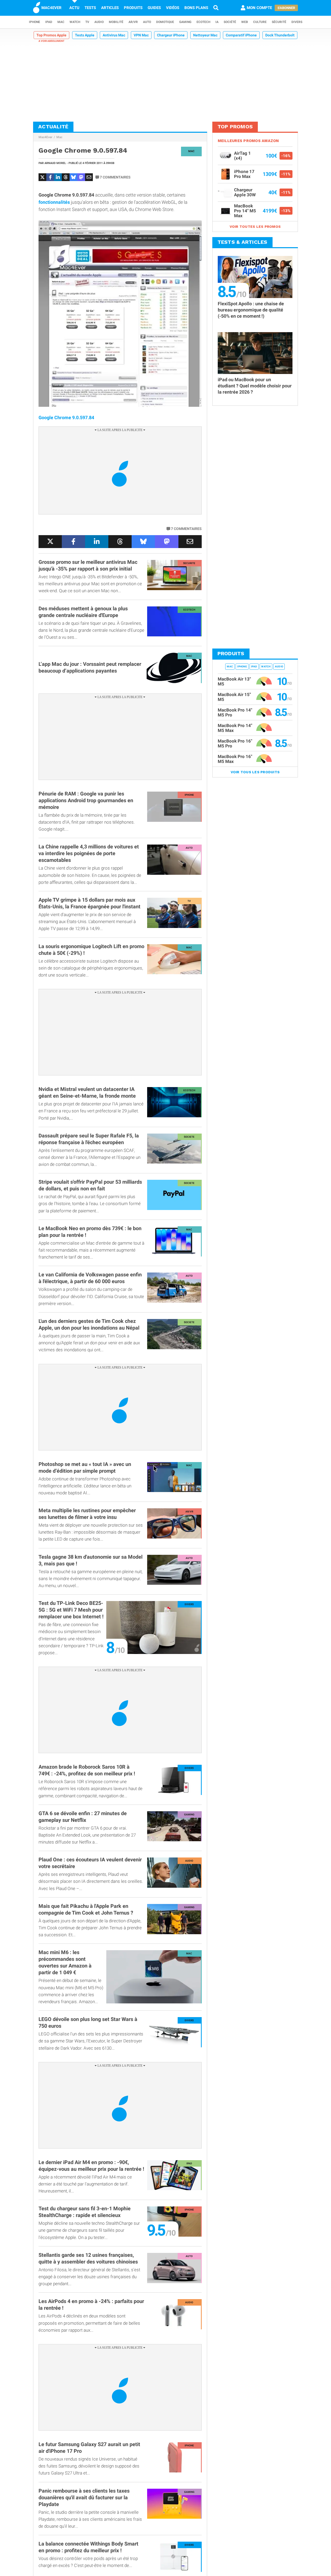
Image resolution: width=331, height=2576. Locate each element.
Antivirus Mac (114, 35)
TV (87, 22)
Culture (260, 22)
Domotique (165, 22)
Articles (110, 8)
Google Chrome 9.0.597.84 (66, 417)
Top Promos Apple (51, 35)
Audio (99, 22)
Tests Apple (85, 35)
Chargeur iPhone (171, 35)
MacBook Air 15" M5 (234, 697)
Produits (133, 8)
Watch (75, 22)
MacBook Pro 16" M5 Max (235, 759)
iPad (49, 22)
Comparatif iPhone (241, 35)
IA (217, 22)
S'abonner (286, 8)
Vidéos (173, 8)
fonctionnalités (54, 202)
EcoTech (203, 22)
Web (245, 22)
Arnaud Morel (55, 163)
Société (230, 22)
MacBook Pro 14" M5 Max (235, 728)
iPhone (35, 22)
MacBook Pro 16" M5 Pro (235, 743)
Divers (297, 22)
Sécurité (279, 22)
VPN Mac (141, 35)
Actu (74, 8)
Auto (147, 22)
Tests (90, 8)
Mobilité (116, 22)
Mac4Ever (45, 137)
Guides (154, 8)
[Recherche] (216, 8)
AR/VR (133, 22)
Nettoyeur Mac (205, 35)
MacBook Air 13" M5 (234, 681)
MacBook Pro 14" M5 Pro (235, 712)
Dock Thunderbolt (280, 35)
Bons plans (196, 8)
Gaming (185, 22)
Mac (61, 22)
